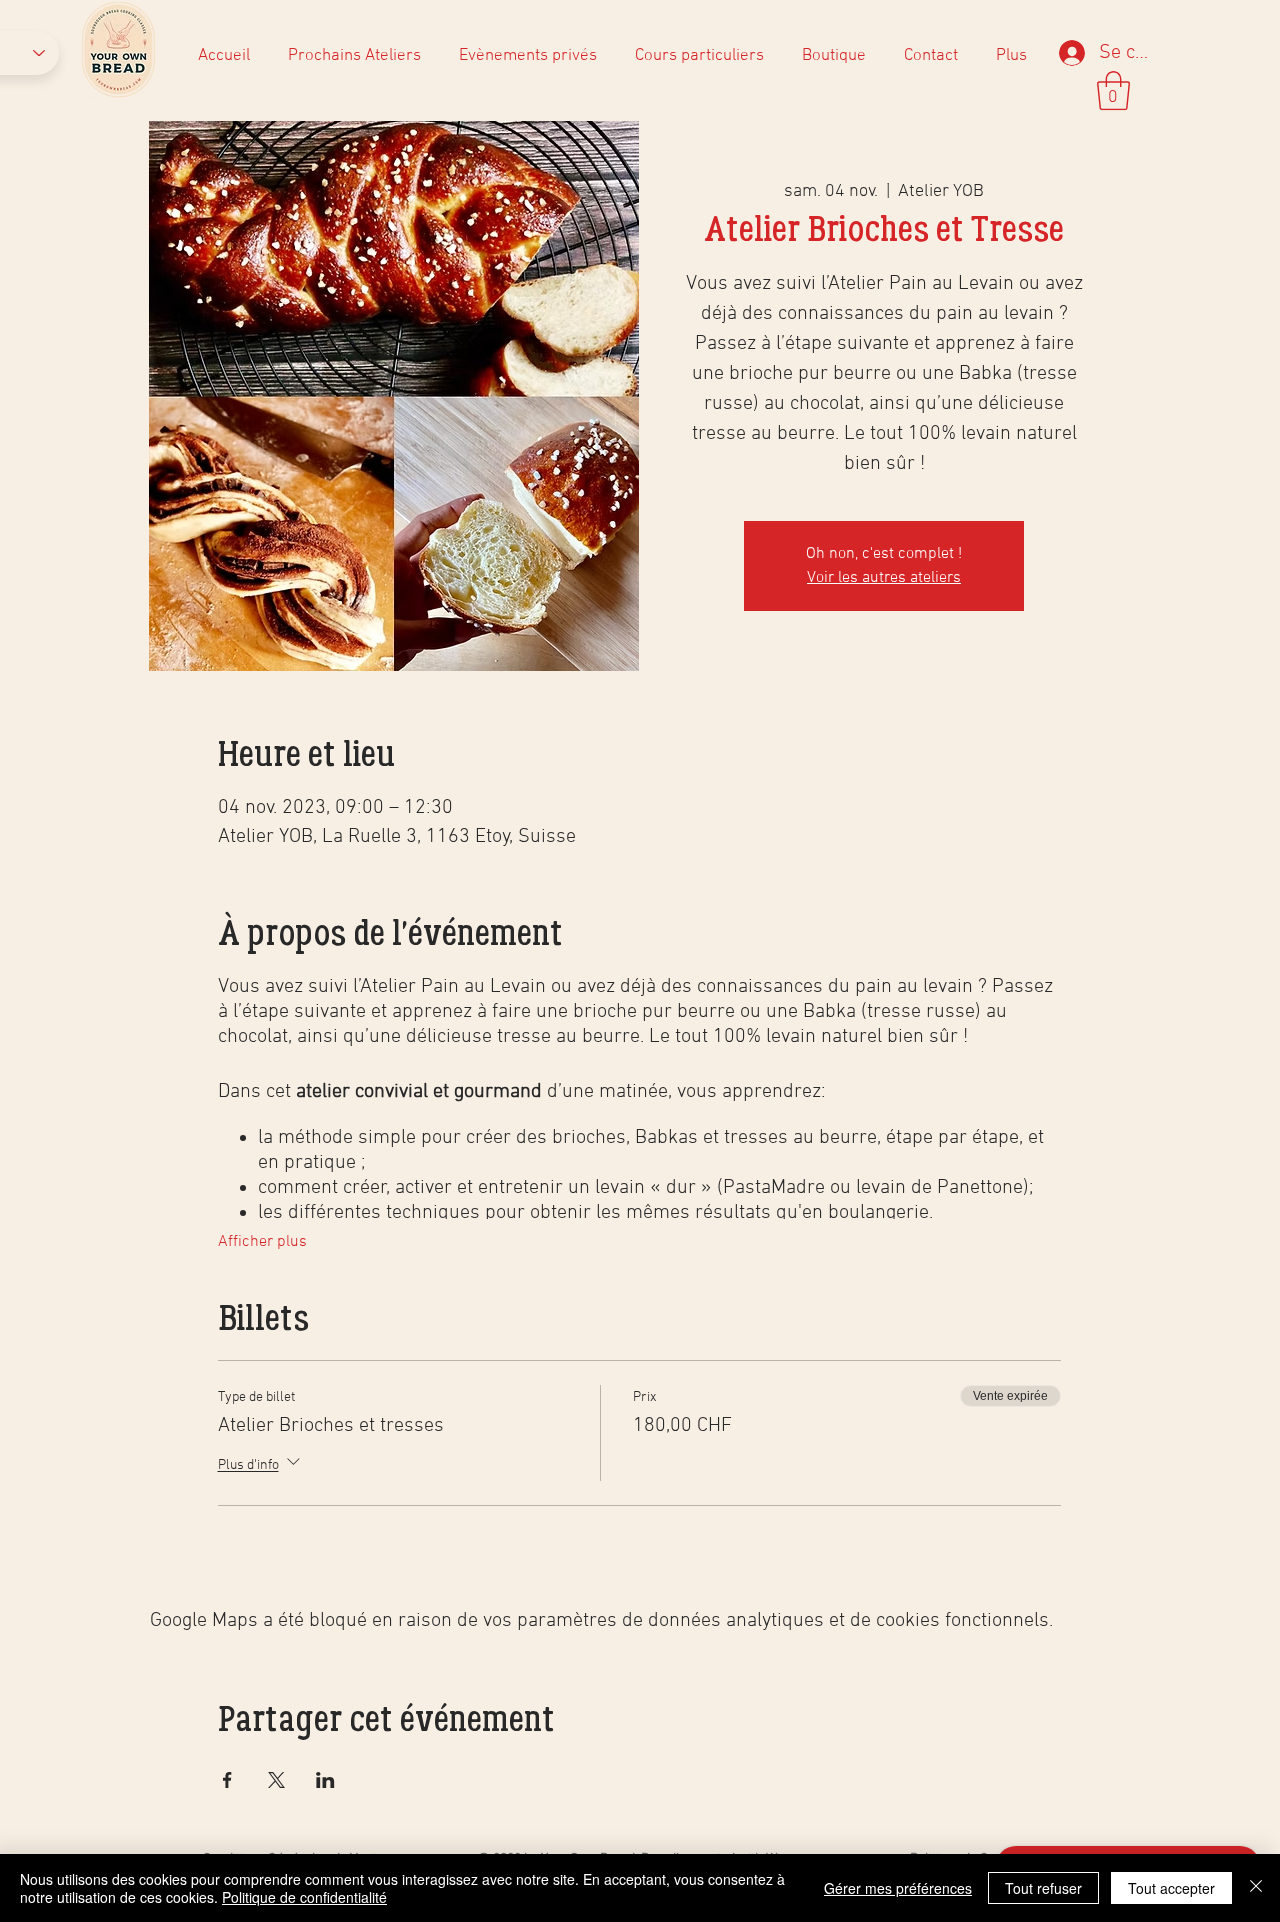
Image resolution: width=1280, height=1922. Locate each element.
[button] (1113, 90)
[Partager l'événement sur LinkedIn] (325, 1780)
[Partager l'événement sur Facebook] (227, 1780)
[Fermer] (1256, 1888)
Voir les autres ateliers (884, 578)
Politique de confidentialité (304, 1897)
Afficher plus (262, 1242)
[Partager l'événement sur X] (276, 1780)
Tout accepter (1171, 1888)
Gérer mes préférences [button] (898, 1888)
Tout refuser (1043, 1888)
